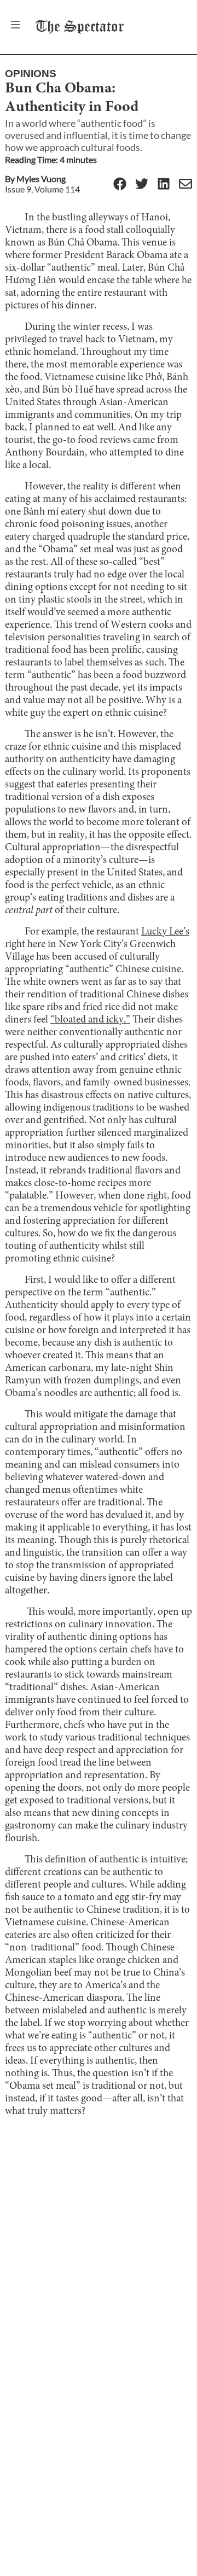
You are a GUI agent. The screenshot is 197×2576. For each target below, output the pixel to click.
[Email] (186, 185)
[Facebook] (120, 185)
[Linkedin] (164, 185)
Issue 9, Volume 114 (42, 189)
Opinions (31, 74)
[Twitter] (142, 185)
